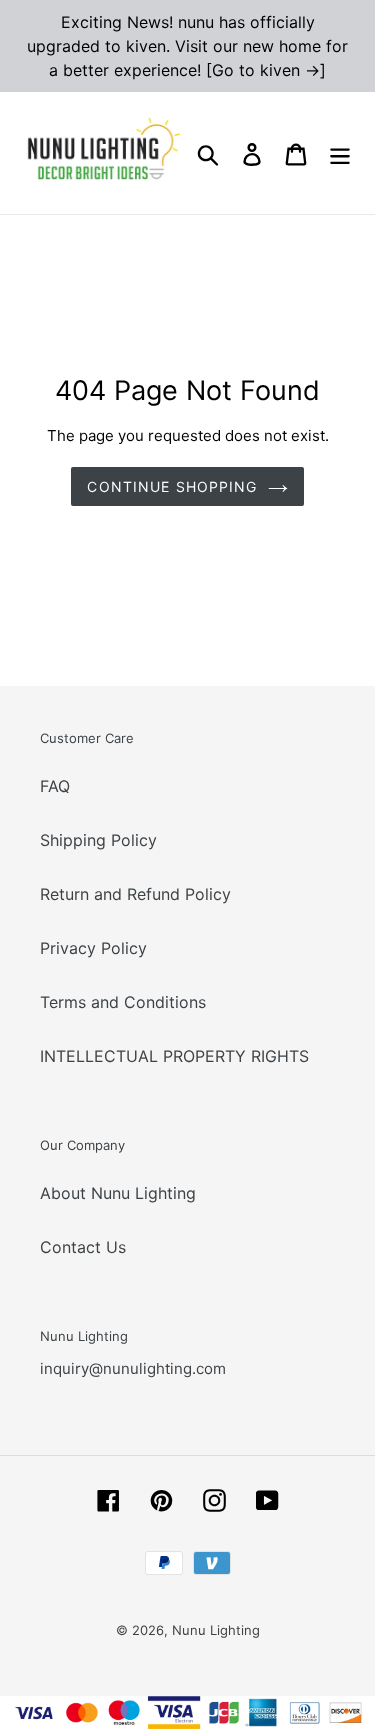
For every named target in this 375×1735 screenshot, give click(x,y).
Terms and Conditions (123, 1002)
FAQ (55, 786)
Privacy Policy (93, 948)
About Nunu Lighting (118, 1193)
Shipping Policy (98, 840)
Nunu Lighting (216, 1630)
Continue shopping (172, 486)
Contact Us (83, 1247)
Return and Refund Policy (135, 894)
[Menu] (340, 153)
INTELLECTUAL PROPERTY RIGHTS (174, 1056)
